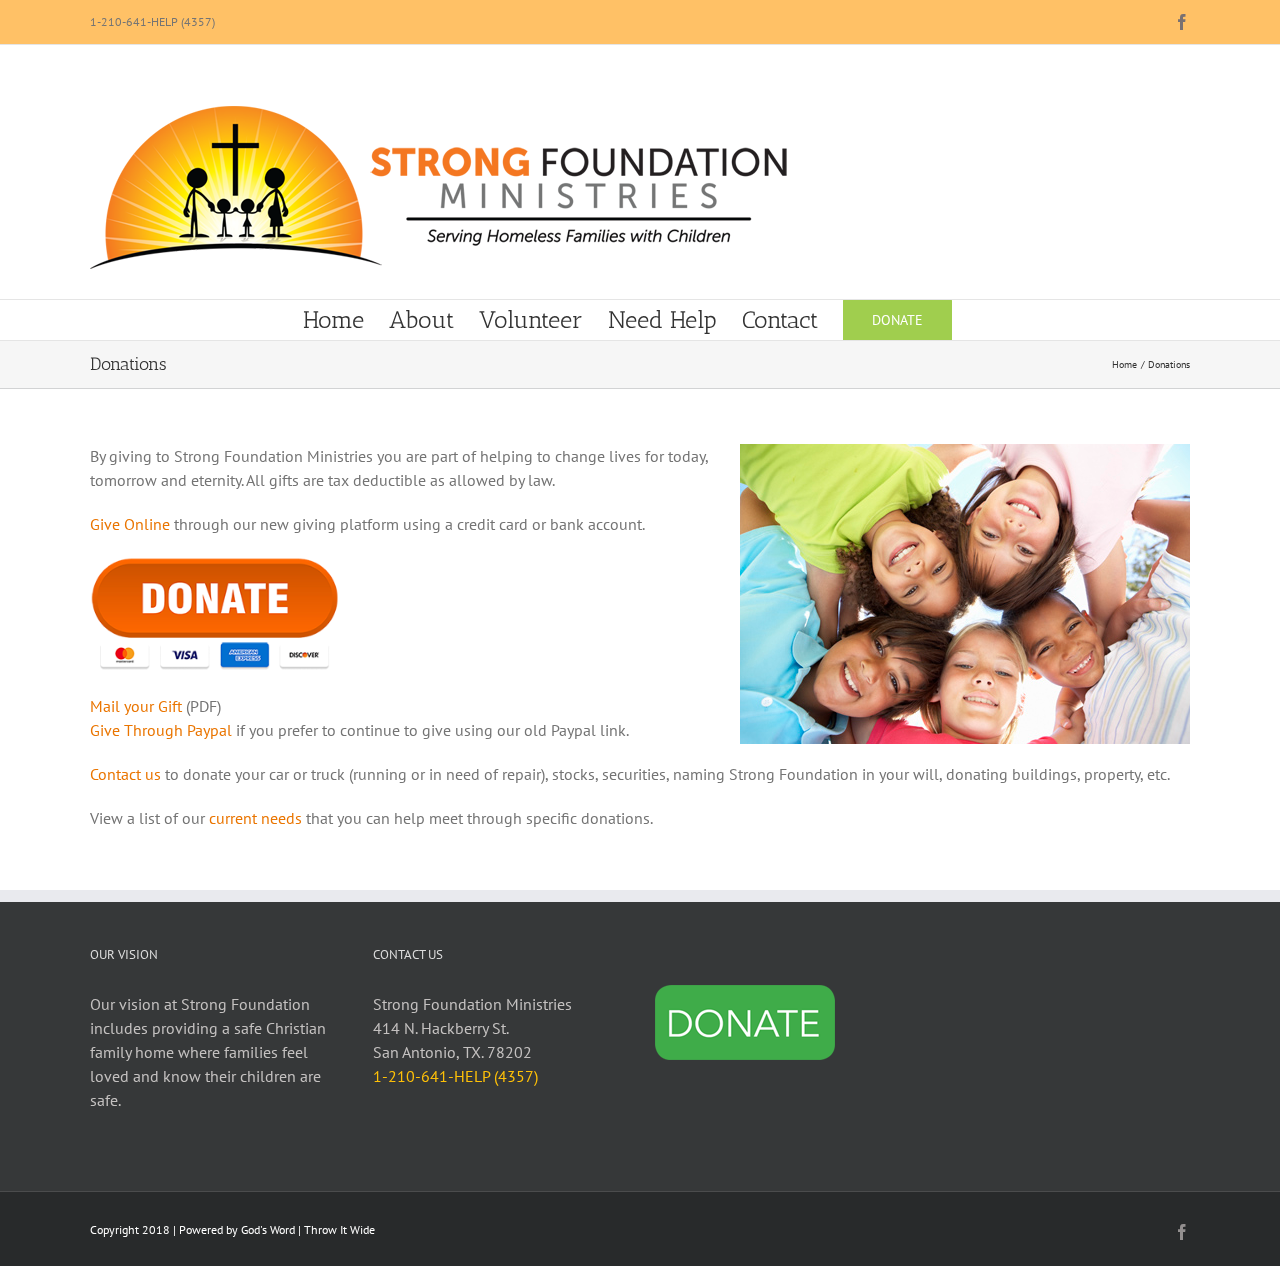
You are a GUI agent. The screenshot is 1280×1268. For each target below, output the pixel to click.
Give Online (130, 524)
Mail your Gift (136, 706)
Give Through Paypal (161, 730)
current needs (255, 818)
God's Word (268, 1229)
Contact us (125, 774)
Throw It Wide (339, 1229)
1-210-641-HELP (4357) (152, 21)
